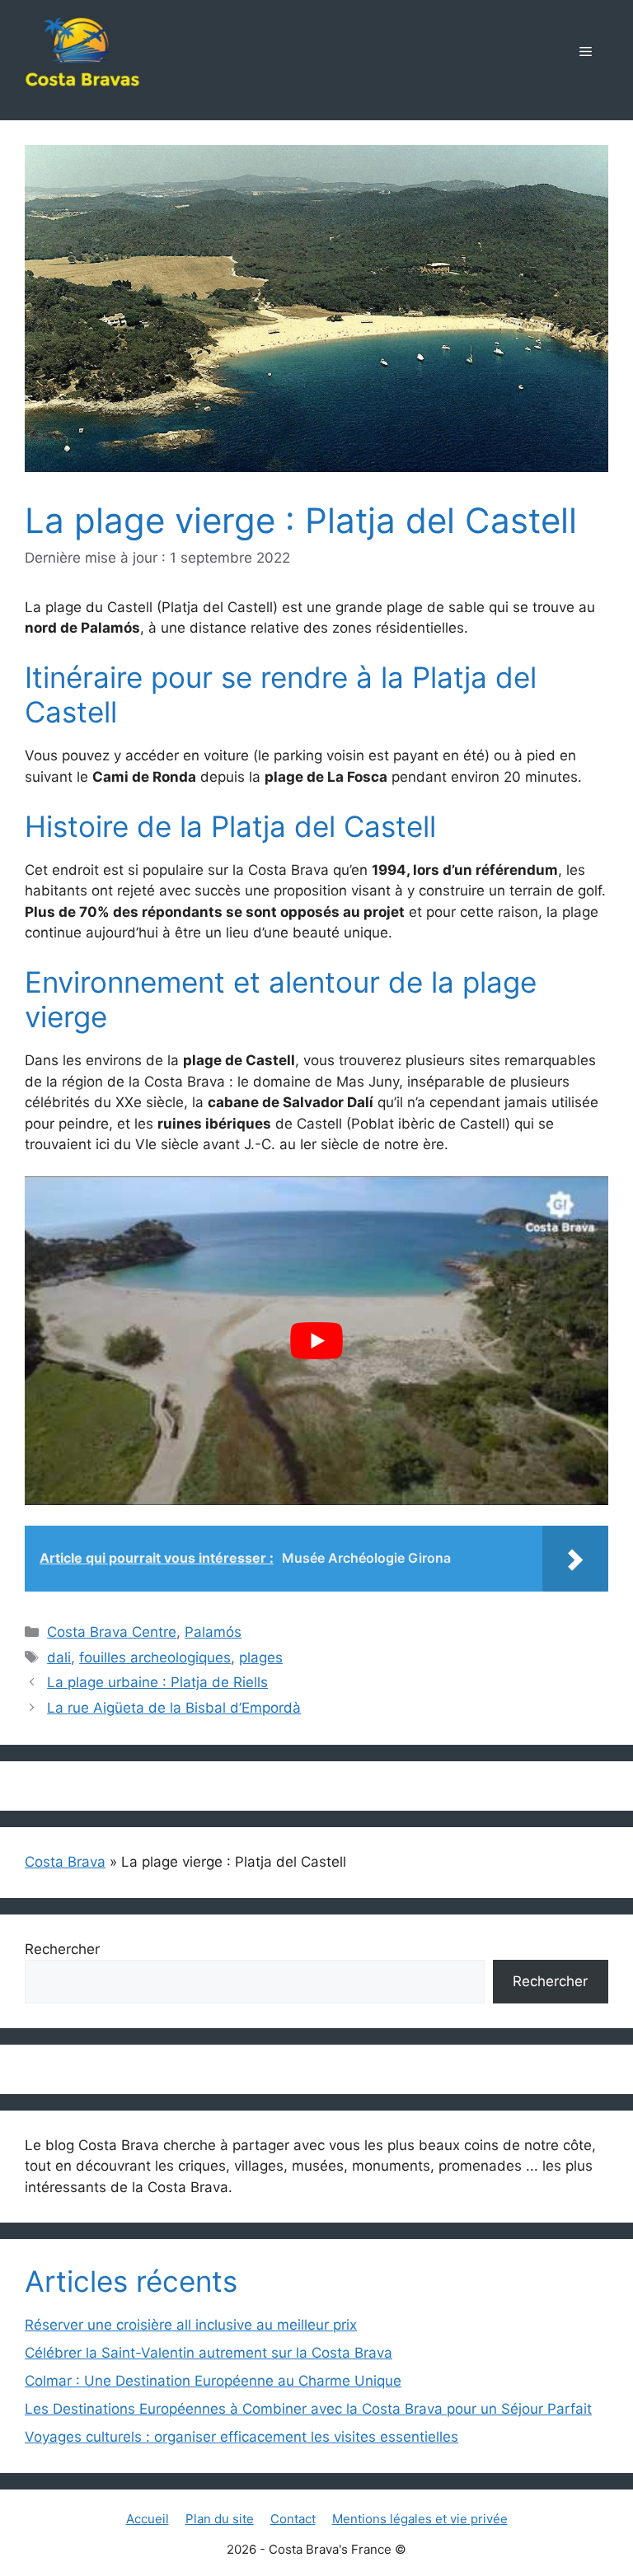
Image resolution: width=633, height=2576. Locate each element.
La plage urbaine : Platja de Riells (157, 1682)
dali (59, 1657)
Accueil (148, 2519)
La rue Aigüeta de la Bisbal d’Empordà (174, 1708)
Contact (293, 2519)
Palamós (213, 1632)
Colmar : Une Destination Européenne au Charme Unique (213, 2381)
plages (261, 1657)
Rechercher (62, 1949)
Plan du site (220, 2519)
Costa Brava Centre (112, 1632)
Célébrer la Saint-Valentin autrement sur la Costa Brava (209, 2353)
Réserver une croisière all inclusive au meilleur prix (191, 2325)
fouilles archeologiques (155, 1657)
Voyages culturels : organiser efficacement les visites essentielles (241, 2437)
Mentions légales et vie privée (420, 2519)
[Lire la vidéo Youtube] (316, 1340)
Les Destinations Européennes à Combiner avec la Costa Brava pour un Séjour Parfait (308, 2409)
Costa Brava (65, 1862)
